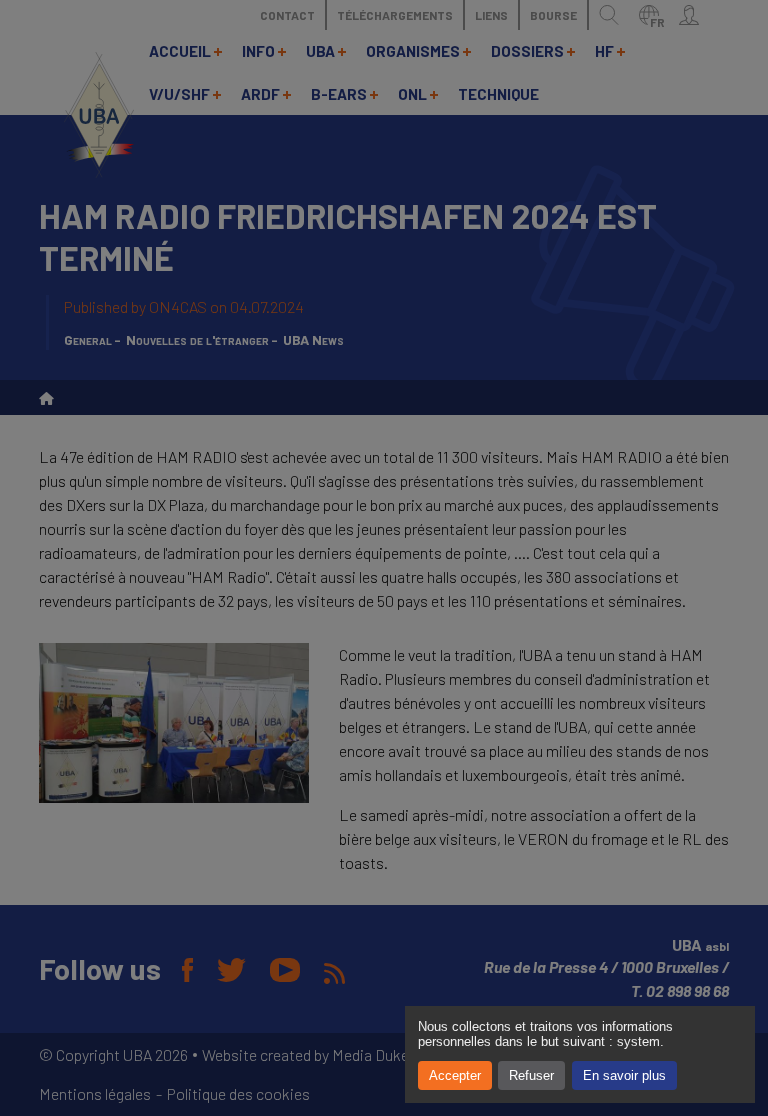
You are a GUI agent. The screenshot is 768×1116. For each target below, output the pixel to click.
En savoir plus (624, 1075)
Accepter (455, 1075)
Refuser (531, 1075)
